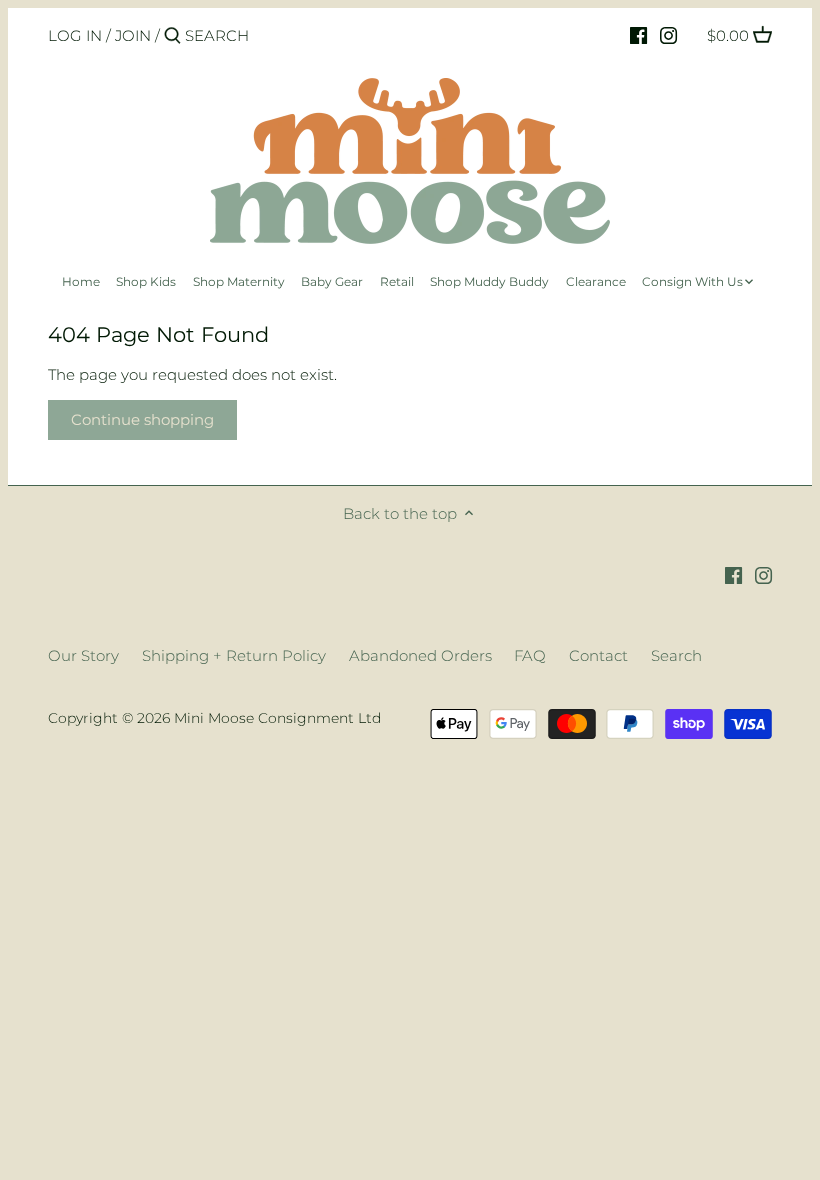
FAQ (530, 655)
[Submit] (172, 36)
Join (133, 35)
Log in (75, 35)
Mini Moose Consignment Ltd (277, 718)
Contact (598, 655)
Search (676, 655)
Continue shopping (142, 419)
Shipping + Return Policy (234, 655)
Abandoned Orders (420, 655)
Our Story (83, 655)
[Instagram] (668, 35)
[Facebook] (638, 35)
